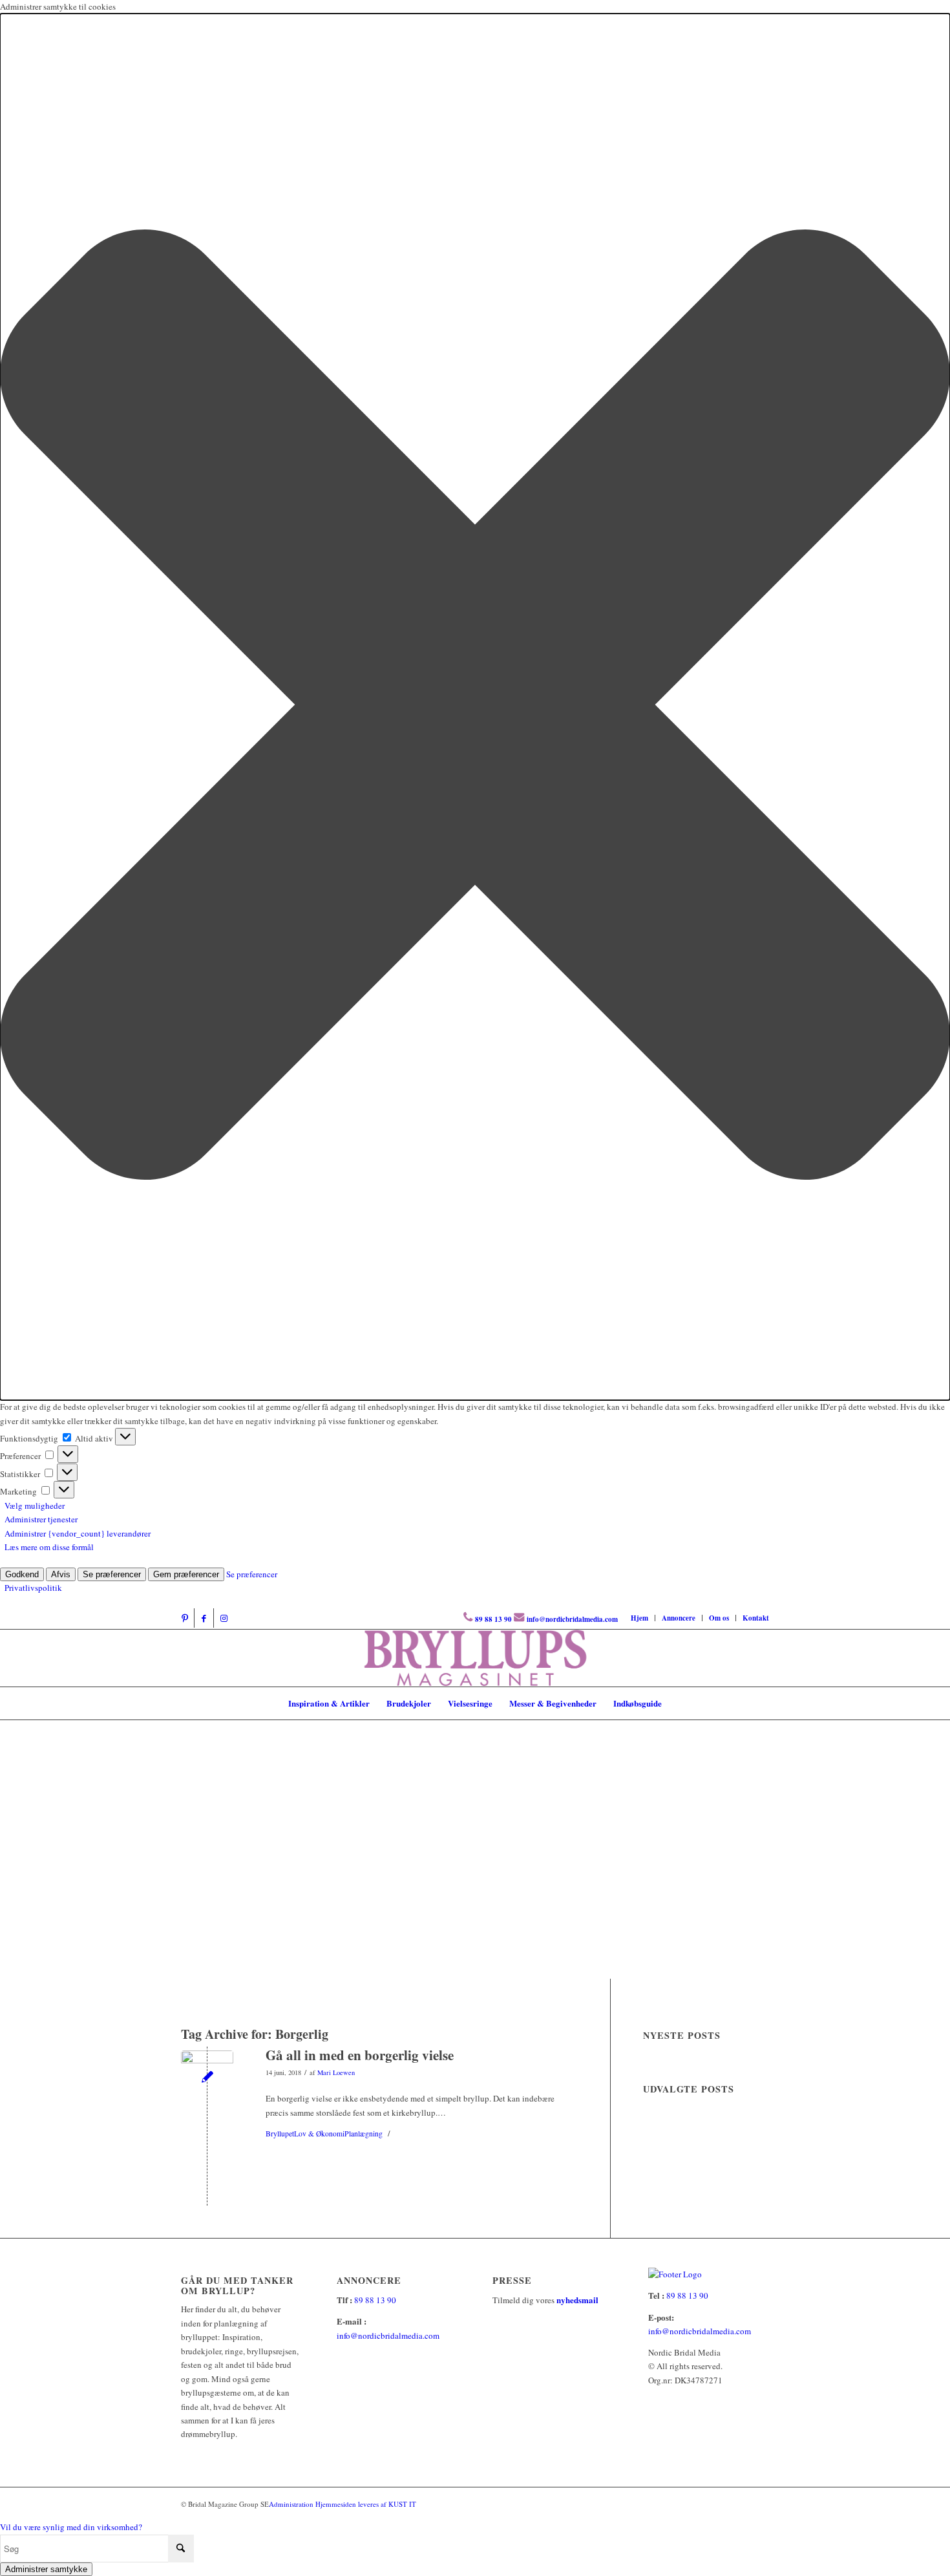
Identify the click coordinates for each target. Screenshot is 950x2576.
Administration (292, 2504)
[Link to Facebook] (204, 1618)
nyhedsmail (577, 2300)
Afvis (61, 1574)
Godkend (22, 1574)
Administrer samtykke (46, 2569)
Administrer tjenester (41, 1519)
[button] (475, 707)
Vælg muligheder (35, 1506)
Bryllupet (280, 2134)
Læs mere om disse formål (49, 1547)
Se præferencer (112, 1574)
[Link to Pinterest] (185, 1618)
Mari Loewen (336, 2072)
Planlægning (364, 2134)
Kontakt (756, 1618)
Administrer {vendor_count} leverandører (78, 1533)
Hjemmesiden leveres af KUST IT (366, 2504)
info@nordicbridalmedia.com (572, 1619)
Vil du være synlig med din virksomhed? (71, 2527)
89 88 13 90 (493, 1619)
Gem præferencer (186, 1574)
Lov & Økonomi (319, 2134)
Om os (719, 1618)
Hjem (639, 1618)
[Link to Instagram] (224, 1618)
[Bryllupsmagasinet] (475, 1658)
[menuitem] (640, 1618)
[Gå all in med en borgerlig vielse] (207, 2077)
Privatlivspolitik (33, 1588)
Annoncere (679, 1618)
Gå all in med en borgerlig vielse (360, 2055)
